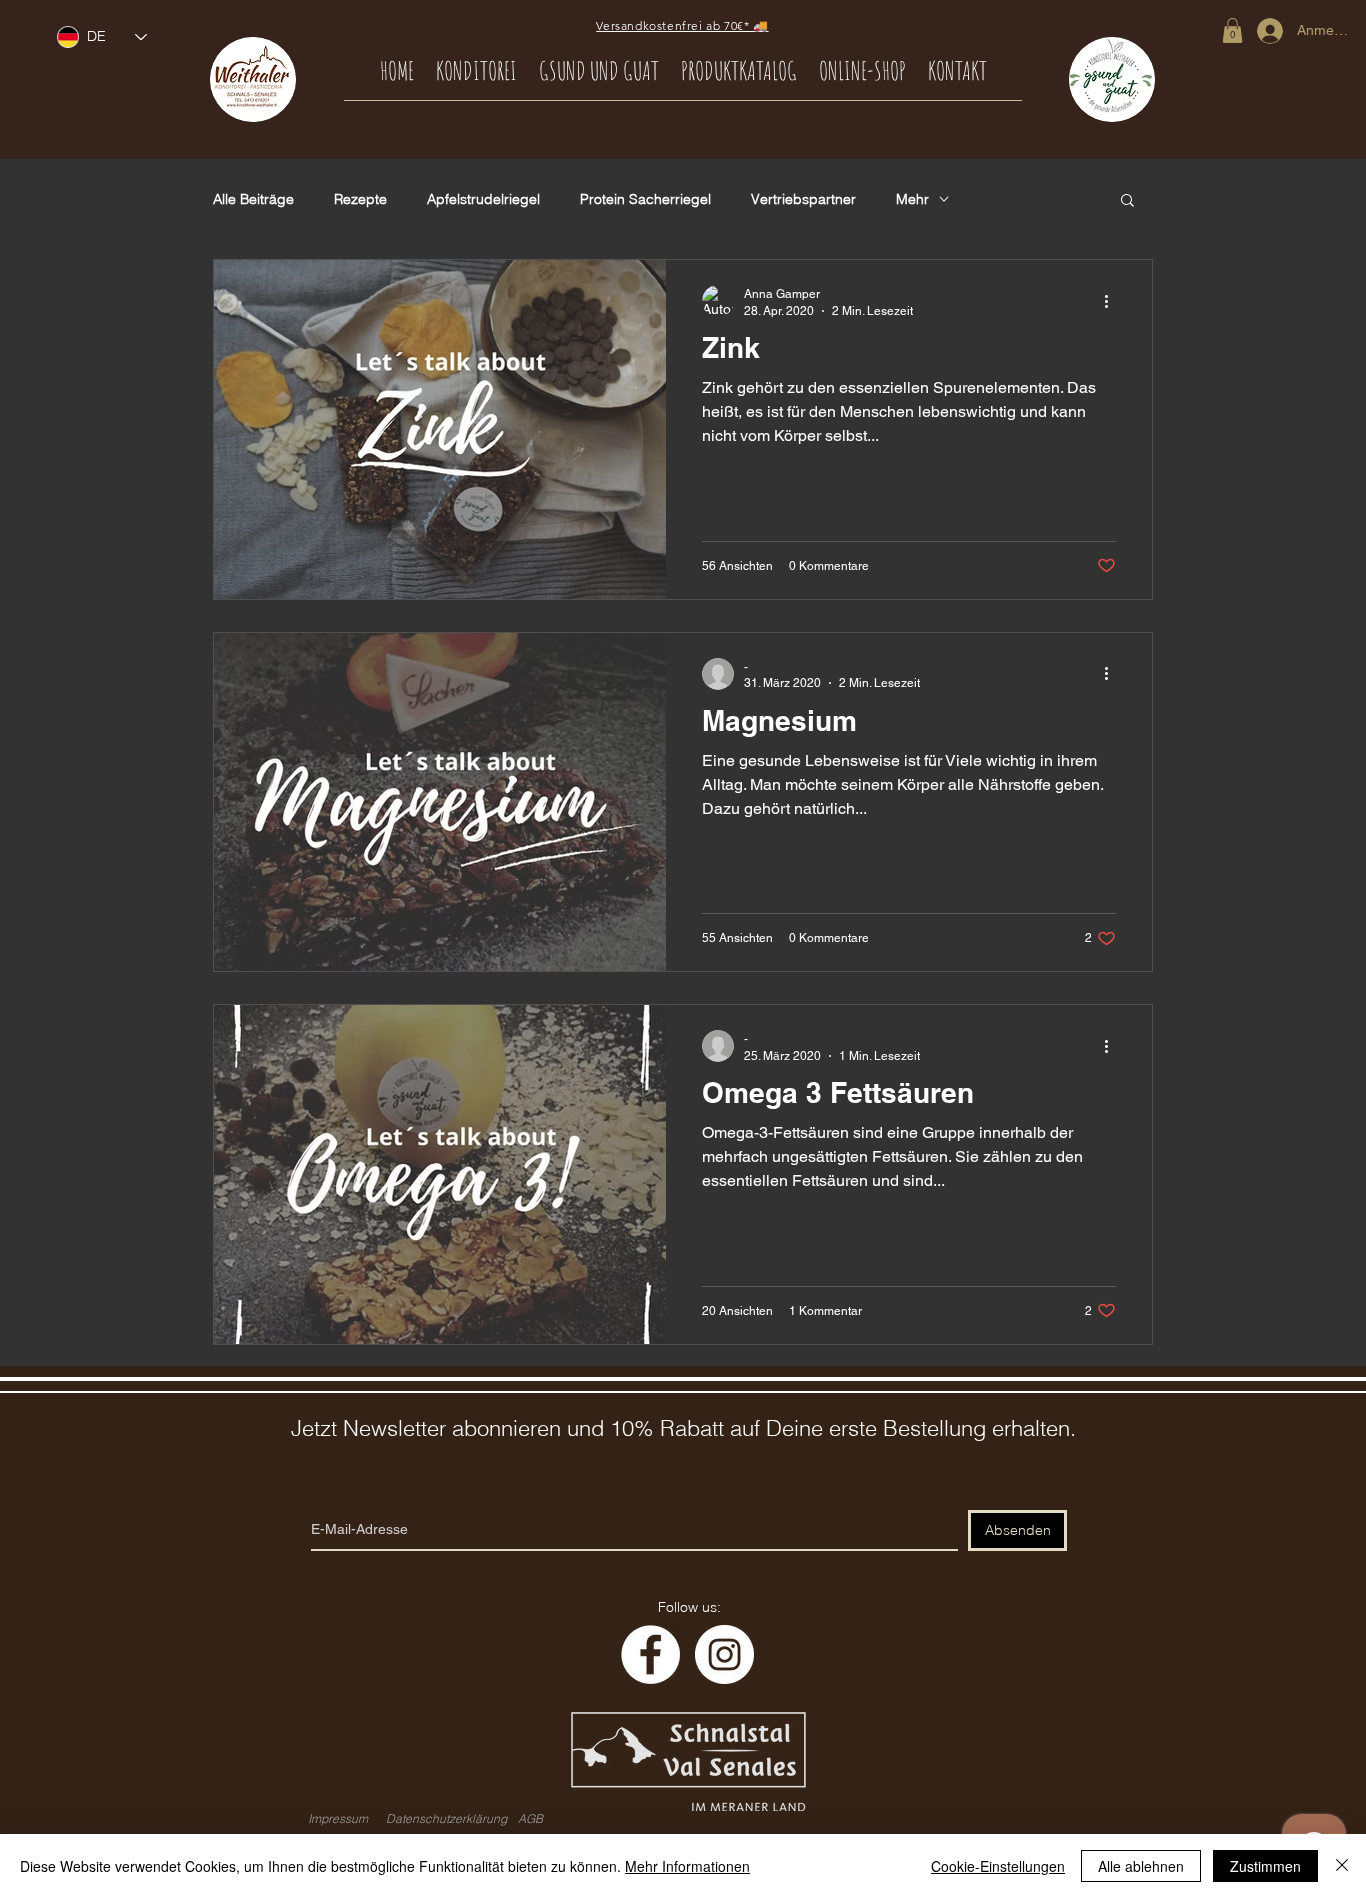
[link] (1232, 30)
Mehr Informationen (687, 1866)
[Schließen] (1342, 1866)
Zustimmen (1265, 1866)
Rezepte (360, 199)
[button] (1127, 201)
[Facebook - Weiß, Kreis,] (650, 1654)
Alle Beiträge (253, 199)
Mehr (912, 199)
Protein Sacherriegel (645, 199)
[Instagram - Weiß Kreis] (724, 1654)
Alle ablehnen (1141, 1866)
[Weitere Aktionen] (1113, 301)
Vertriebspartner (803, 199)
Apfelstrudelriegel (483, 199)
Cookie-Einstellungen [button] (998, 1866)
